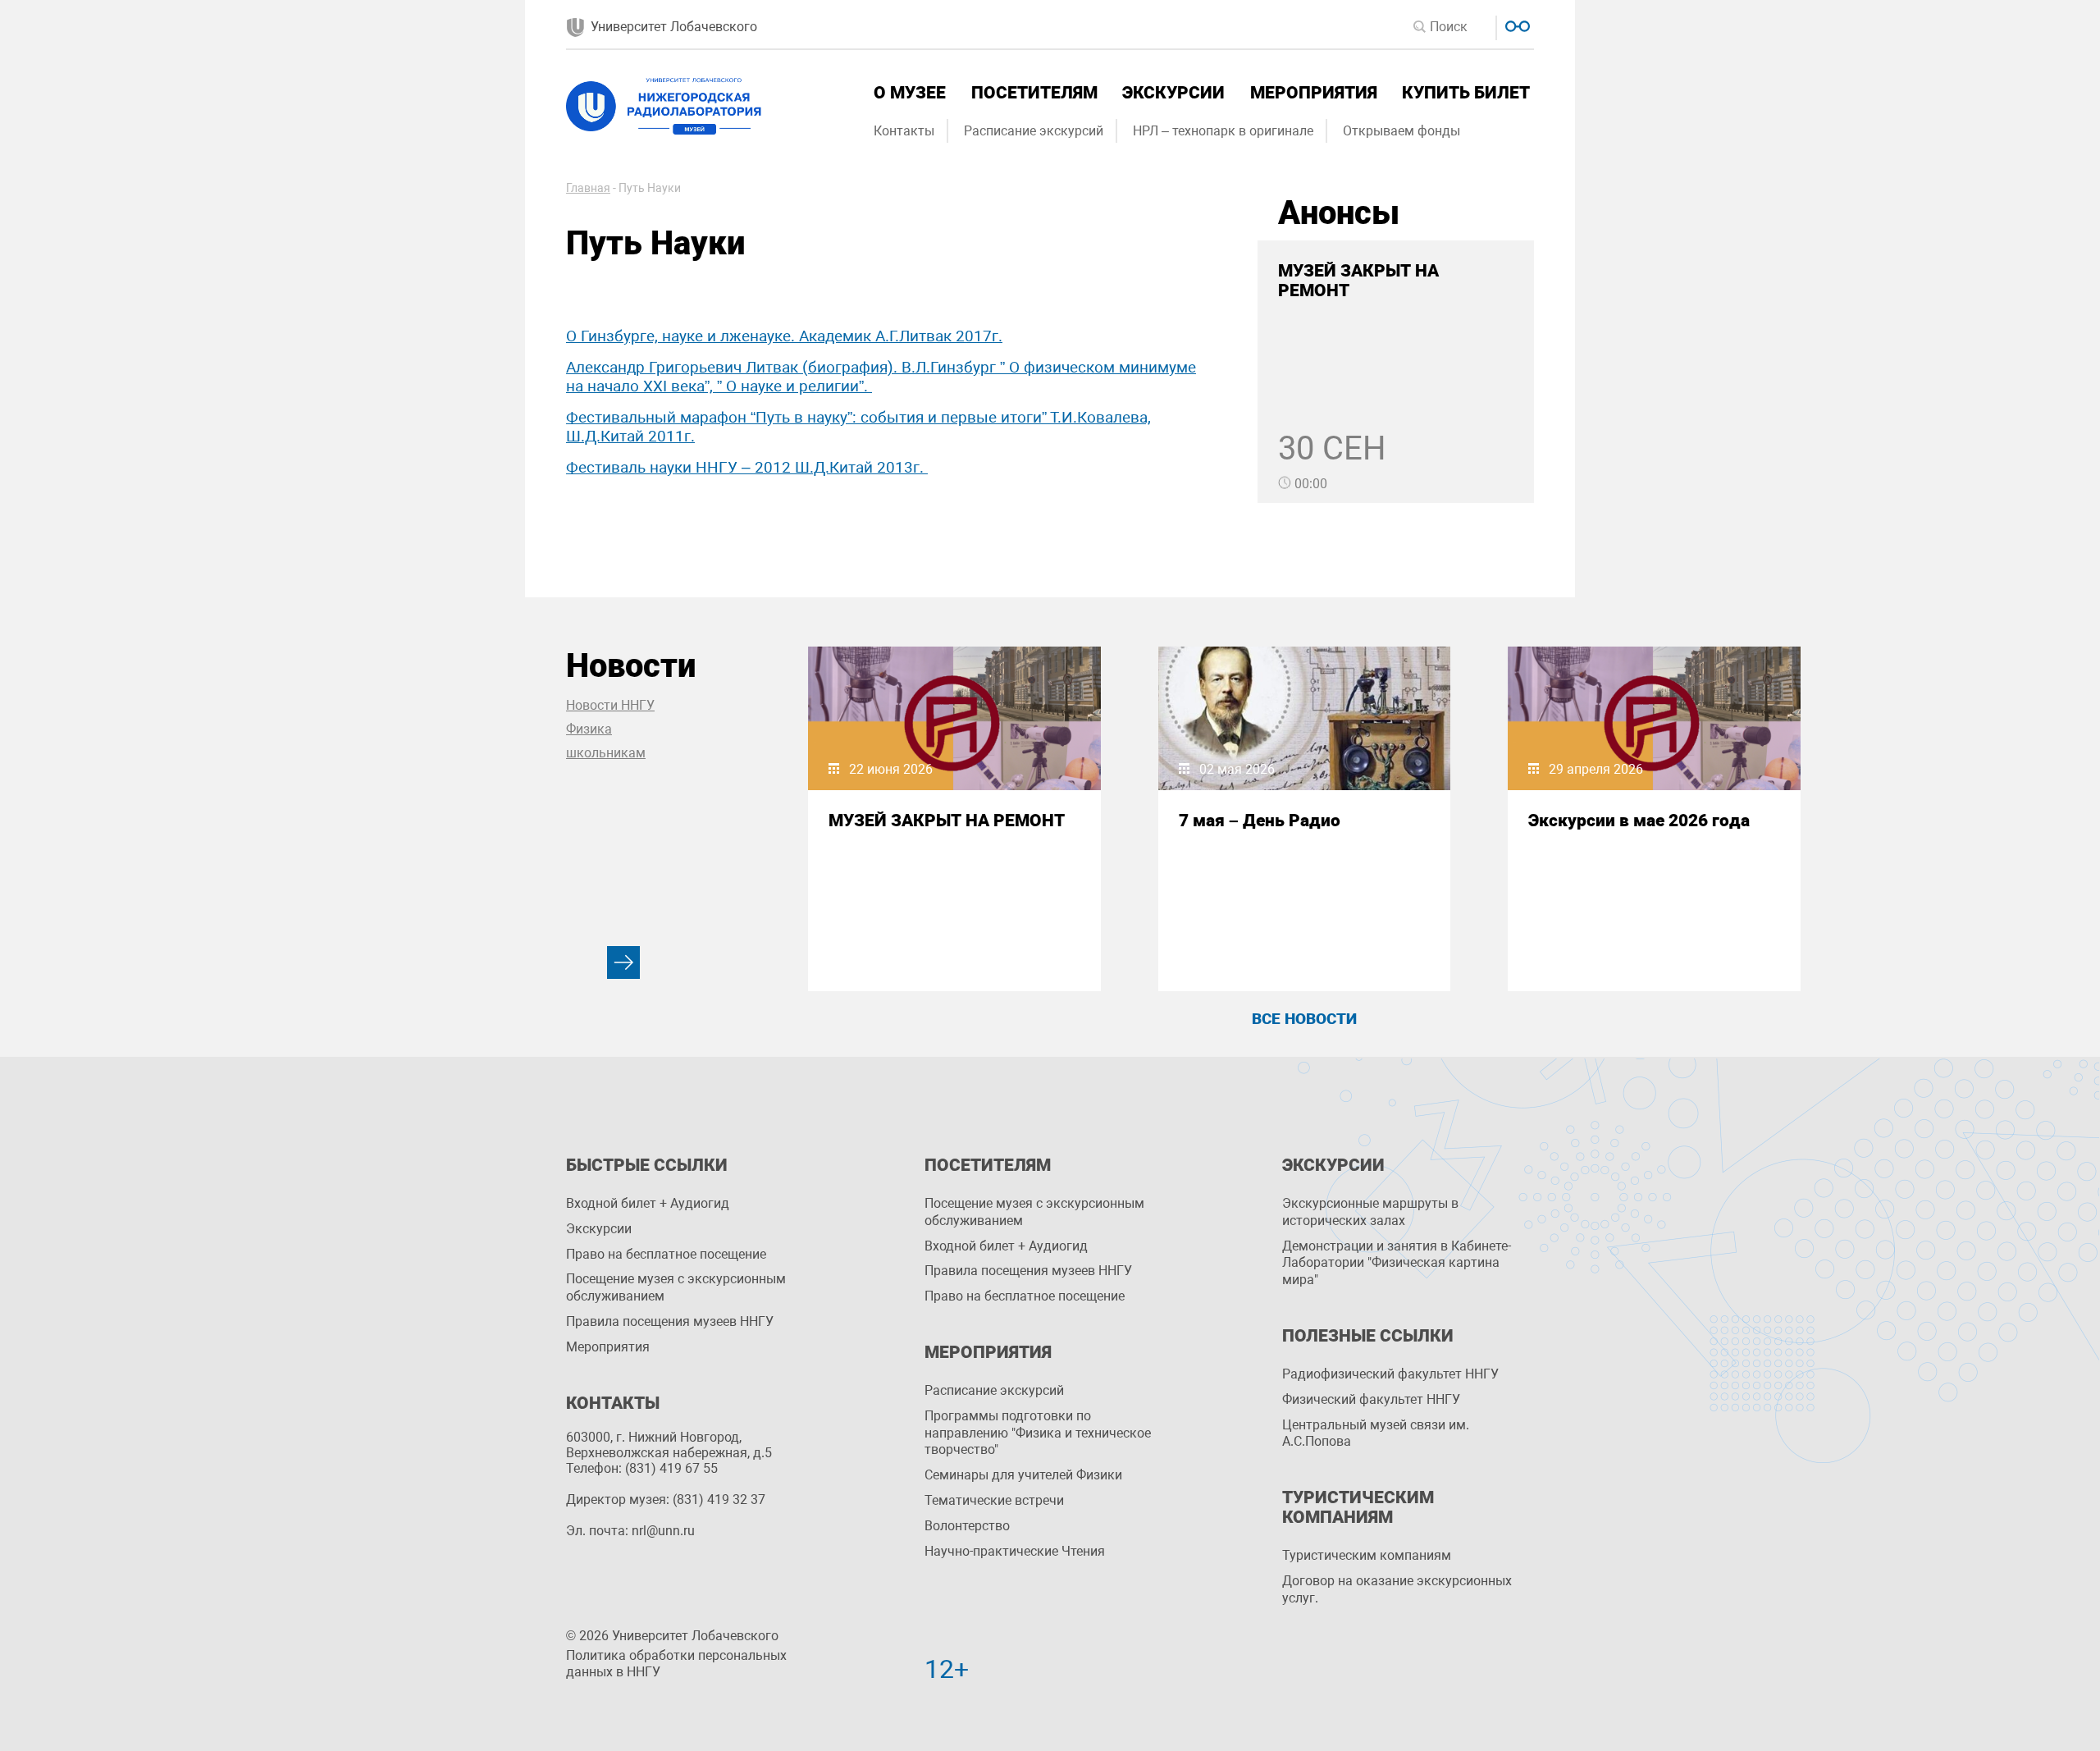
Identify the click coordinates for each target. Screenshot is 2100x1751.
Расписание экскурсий (1034, 131)
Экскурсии (1173, 93)
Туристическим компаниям (1367, 1555)
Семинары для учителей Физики (1023, 1475)
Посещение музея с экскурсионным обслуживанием (676, 1287)
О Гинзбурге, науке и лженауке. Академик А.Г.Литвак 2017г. (784, 336)
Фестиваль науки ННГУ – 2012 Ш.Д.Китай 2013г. (747, 467)
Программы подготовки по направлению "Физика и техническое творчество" (1038, 1433)
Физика (589, 729)
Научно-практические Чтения (1015, 1551)
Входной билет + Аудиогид (648, 1203)
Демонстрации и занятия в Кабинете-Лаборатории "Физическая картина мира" (1397, 1263)
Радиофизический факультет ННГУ (1390, 1374)
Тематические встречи (994, 1500)
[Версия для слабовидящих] (1516, 24)
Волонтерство (967, 1526)
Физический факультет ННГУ (1371, 1399)
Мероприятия (1314, 93)
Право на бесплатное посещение (666, 1254)
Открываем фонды (1402, 131)
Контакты (904, 131)
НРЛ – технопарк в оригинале (1223, 131)
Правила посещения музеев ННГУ (670, 1321)
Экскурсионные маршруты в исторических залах (1370, 1212)
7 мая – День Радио (1260, 821)
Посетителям (1034, 93)
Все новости (1304, 1019)
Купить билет (1466, 93)
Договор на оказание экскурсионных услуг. (1397, 1589)
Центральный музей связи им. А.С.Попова (1376, 1433)
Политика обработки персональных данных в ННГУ (676, 1664)
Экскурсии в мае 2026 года (1639, 821)
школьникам (606, 753)
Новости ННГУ (610, 705)
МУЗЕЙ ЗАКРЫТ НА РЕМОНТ (947, 821)
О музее (910, 93)
